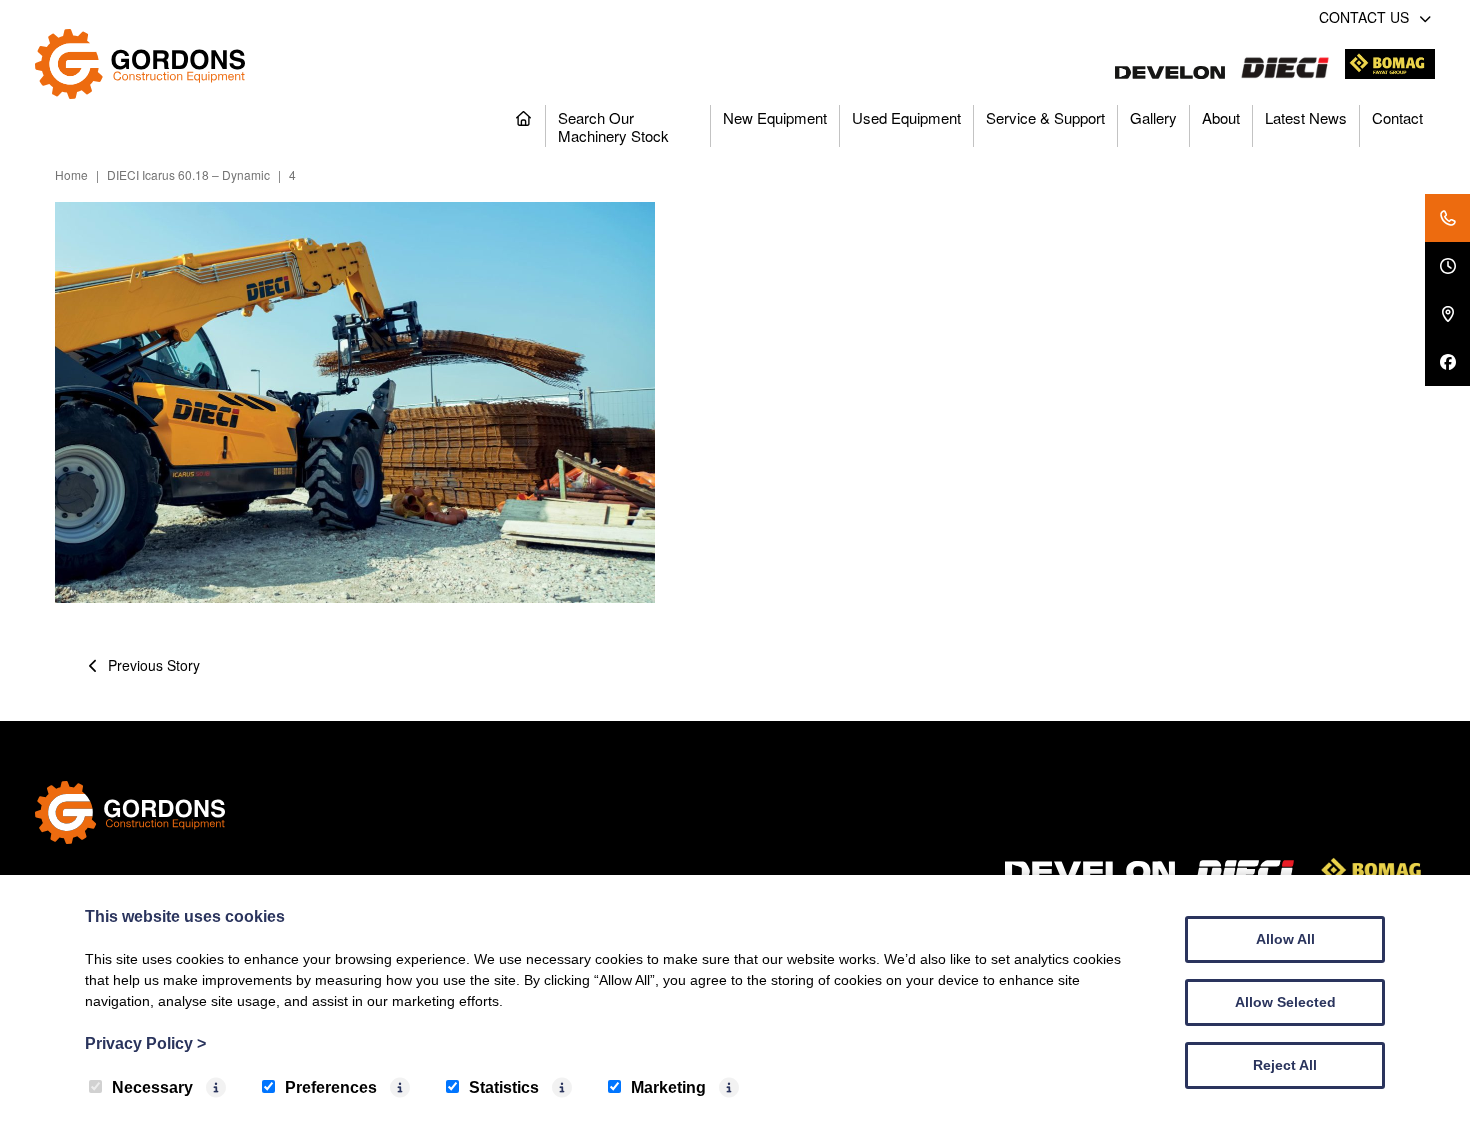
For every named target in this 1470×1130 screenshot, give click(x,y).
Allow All (1285, 939)
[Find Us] (1447, 314)
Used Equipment (906, 117)
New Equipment (775, 117)
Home (71, 174)
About (1221, 117)
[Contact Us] (1447, 218)
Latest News (1306, 117)
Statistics (504, 1087)
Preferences (331, 1087)
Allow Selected (1285, 1002)
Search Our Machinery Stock (613, 126)
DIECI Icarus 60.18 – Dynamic (188, 174)
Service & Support (1045, 117)
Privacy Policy (145, 1043)
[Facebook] (1447, 362)
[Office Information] (1447, 266)
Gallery (1153, 117)
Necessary (152, 1087)
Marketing (668, 1087)
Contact (1397, 117)
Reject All (1285, 1065)
